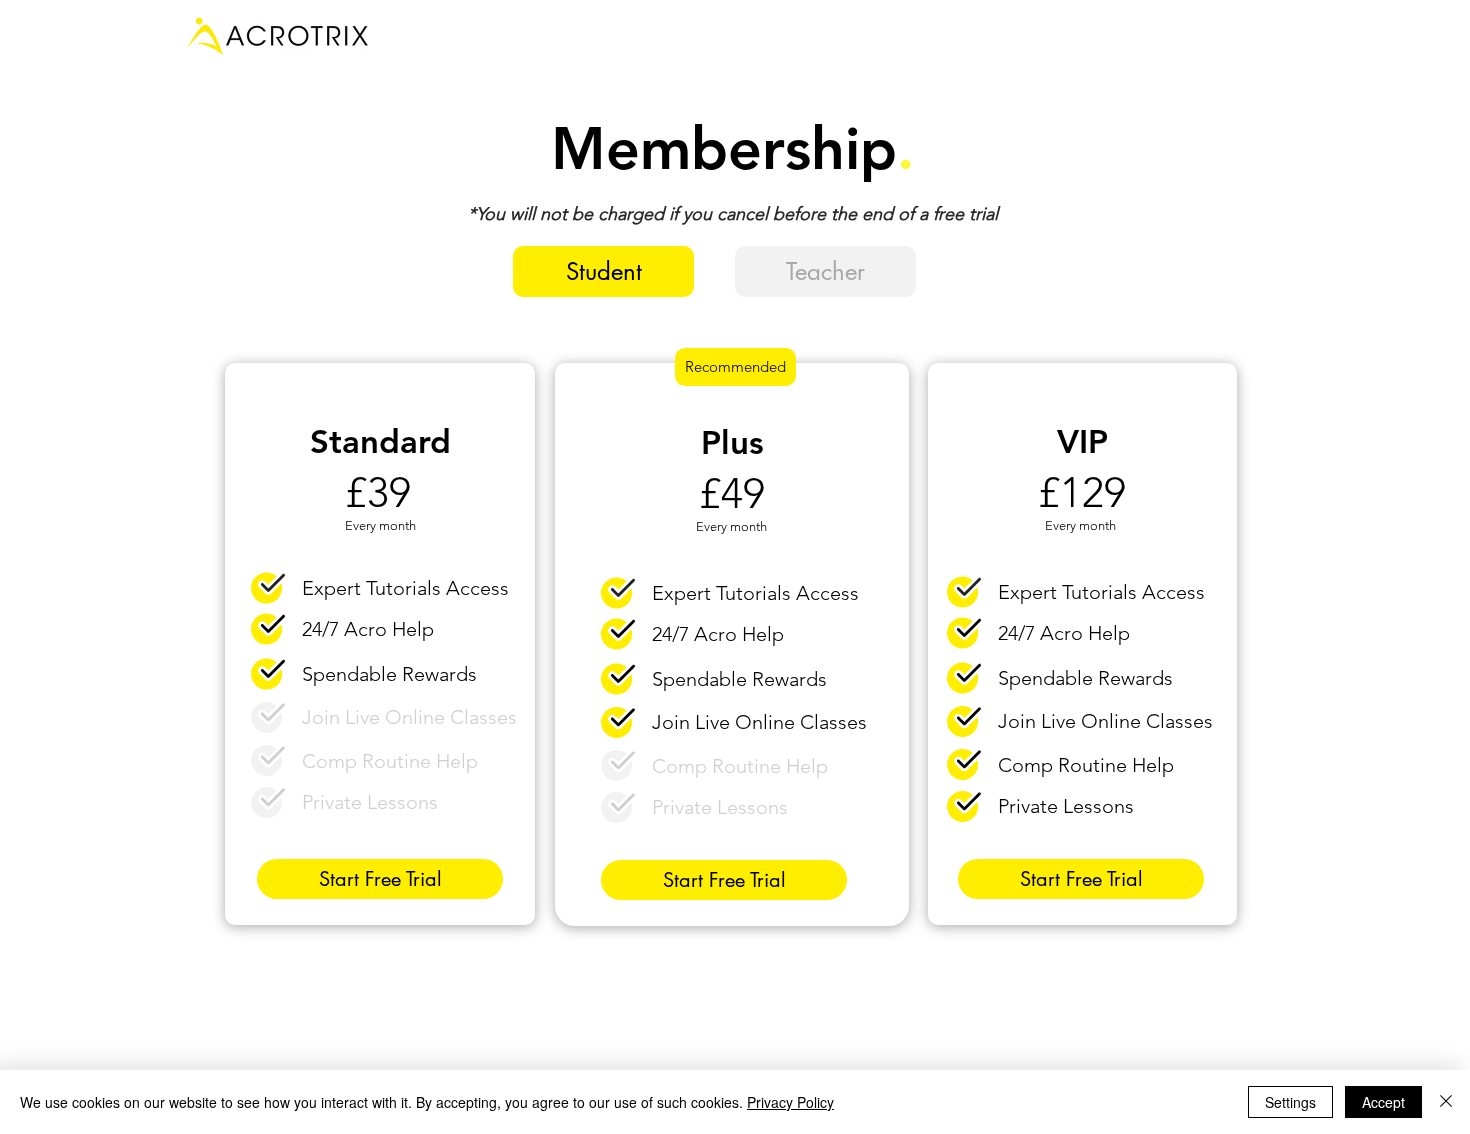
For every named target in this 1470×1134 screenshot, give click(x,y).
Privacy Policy (790, 1102)
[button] (603, 271)
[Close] (1446, 1102)
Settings (1290, 1102)
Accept (1383, 1102)
